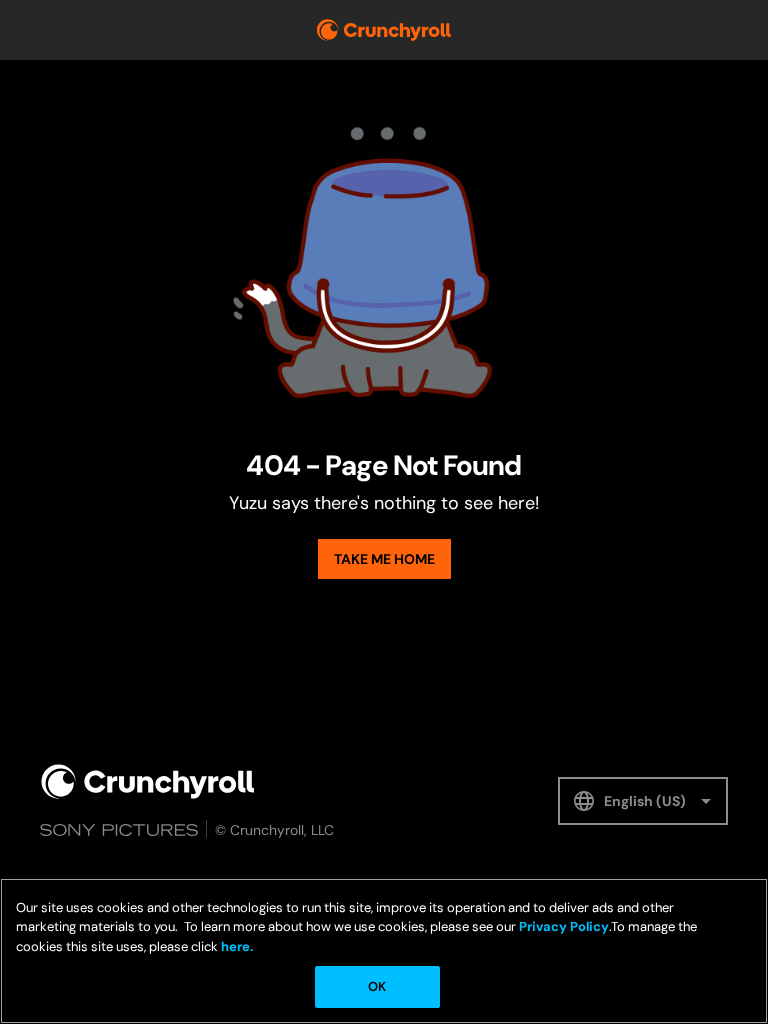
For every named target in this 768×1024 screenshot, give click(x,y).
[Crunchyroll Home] (148, 781)
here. (235, 946)
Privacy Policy (564, 926)
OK (377, 986)
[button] (643, 801)
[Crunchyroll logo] (384, 30)
